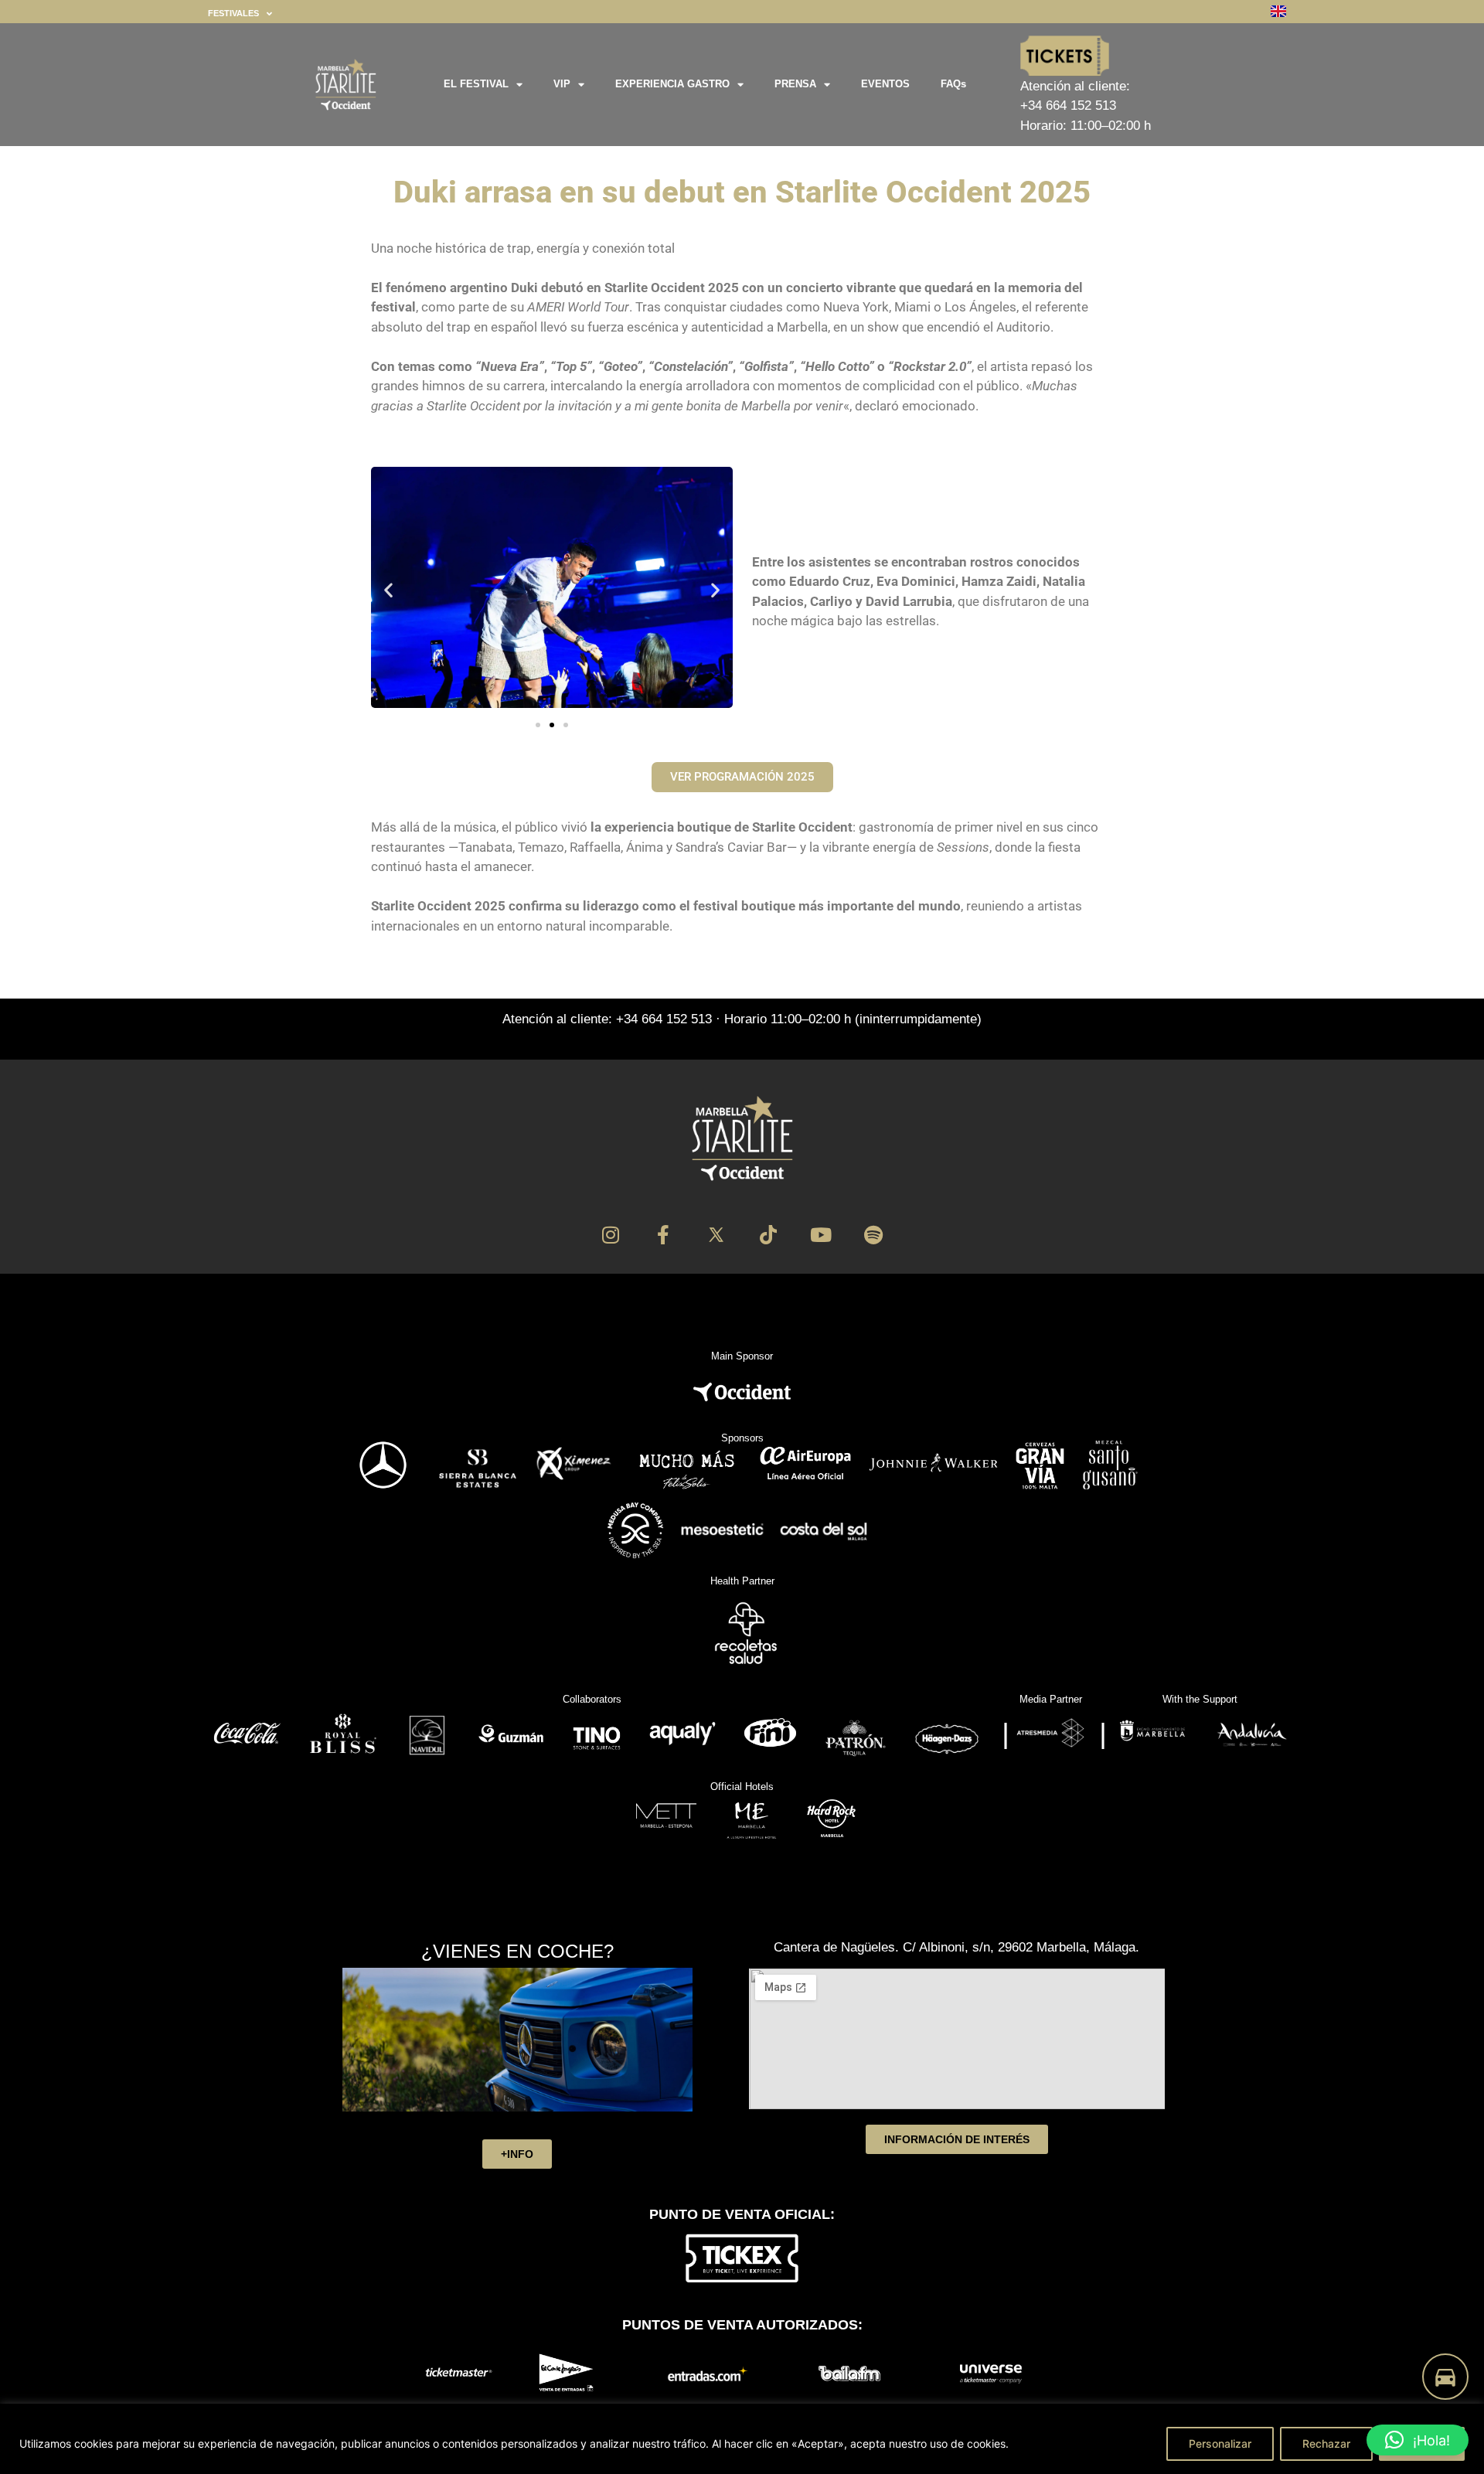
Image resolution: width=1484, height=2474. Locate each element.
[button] (388, 590)
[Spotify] (874, 1235)
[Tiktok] (769, 1235)
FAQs (953, 84)
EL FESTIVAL (476, 84)
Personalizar (1220, 2443)
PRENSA (795, 84)
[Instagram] (611, 1235)
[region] (742, 2439)
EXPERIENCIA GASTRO (672, 84)
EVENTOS (885, 84)
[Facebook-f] (664, 1235)
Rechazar (1326, 2443)
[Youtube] (821, 1235)
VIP (562, 84)
